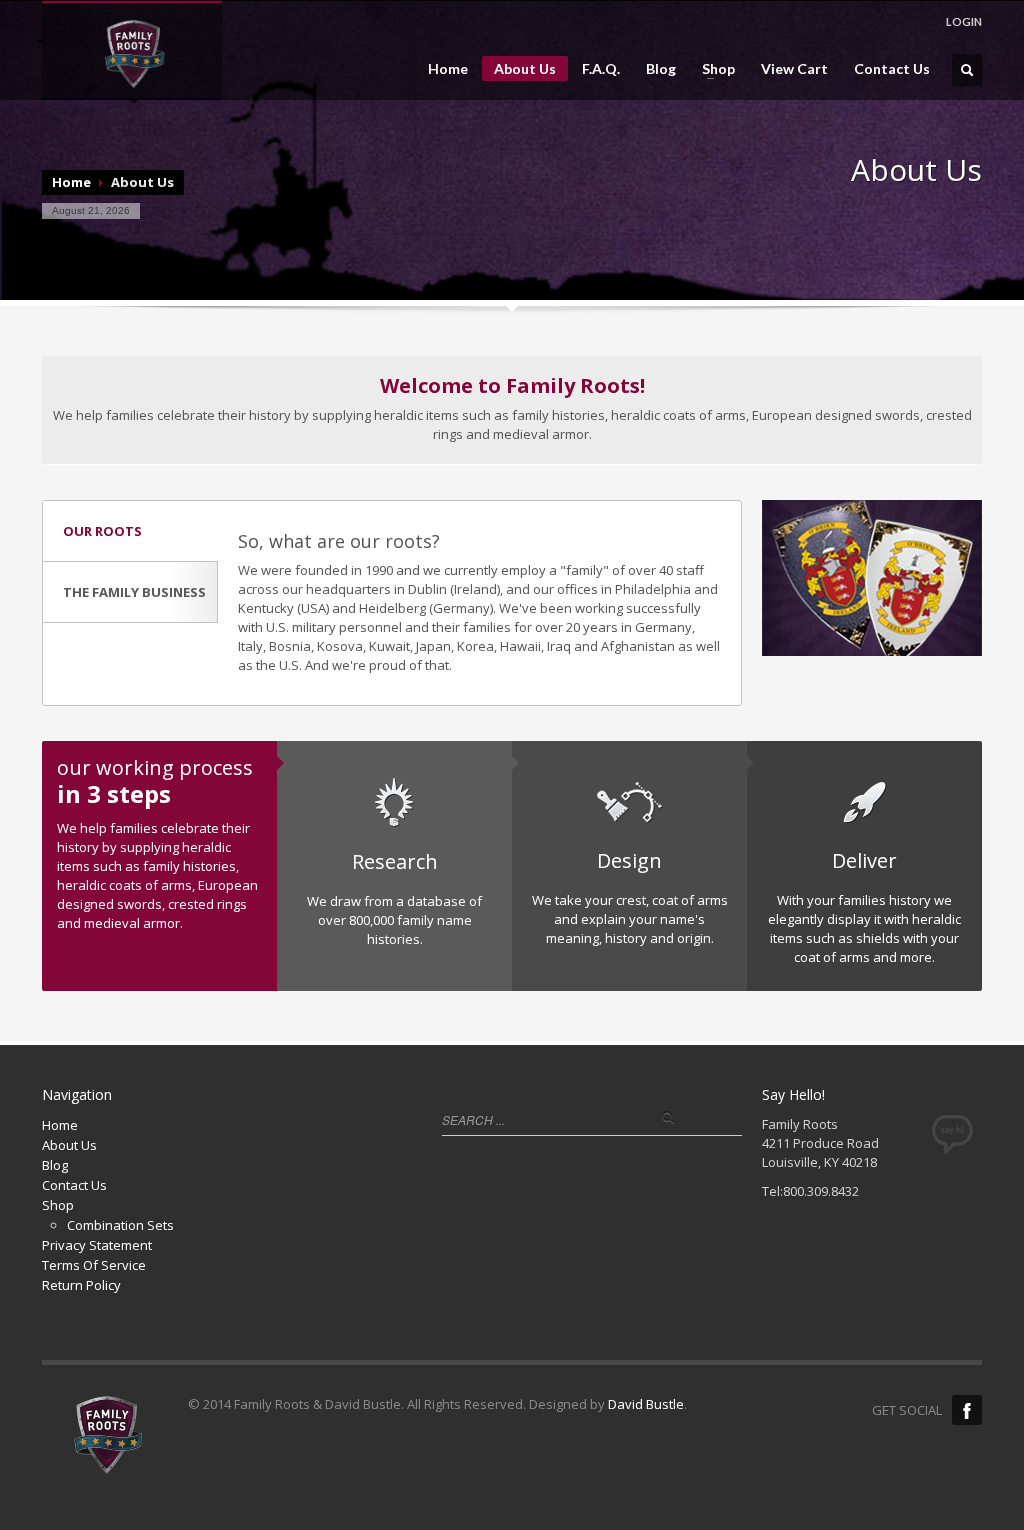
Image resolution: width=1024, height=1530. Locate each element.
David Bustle (646, 1404)
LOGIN (964, 21)
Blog (661, 69)
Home (448, 69)
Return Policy (81, 1285)
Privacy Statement (97, 1245)
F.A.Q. (601, 69)
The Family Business (134, 592)
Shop (712, 69)
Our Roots (102, 531)
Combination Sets (120, 1225)
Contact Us (892, 69)
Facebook (967, 1410)
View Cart (794, 69)
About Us (525, 68)
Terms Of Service (94, 1265)
